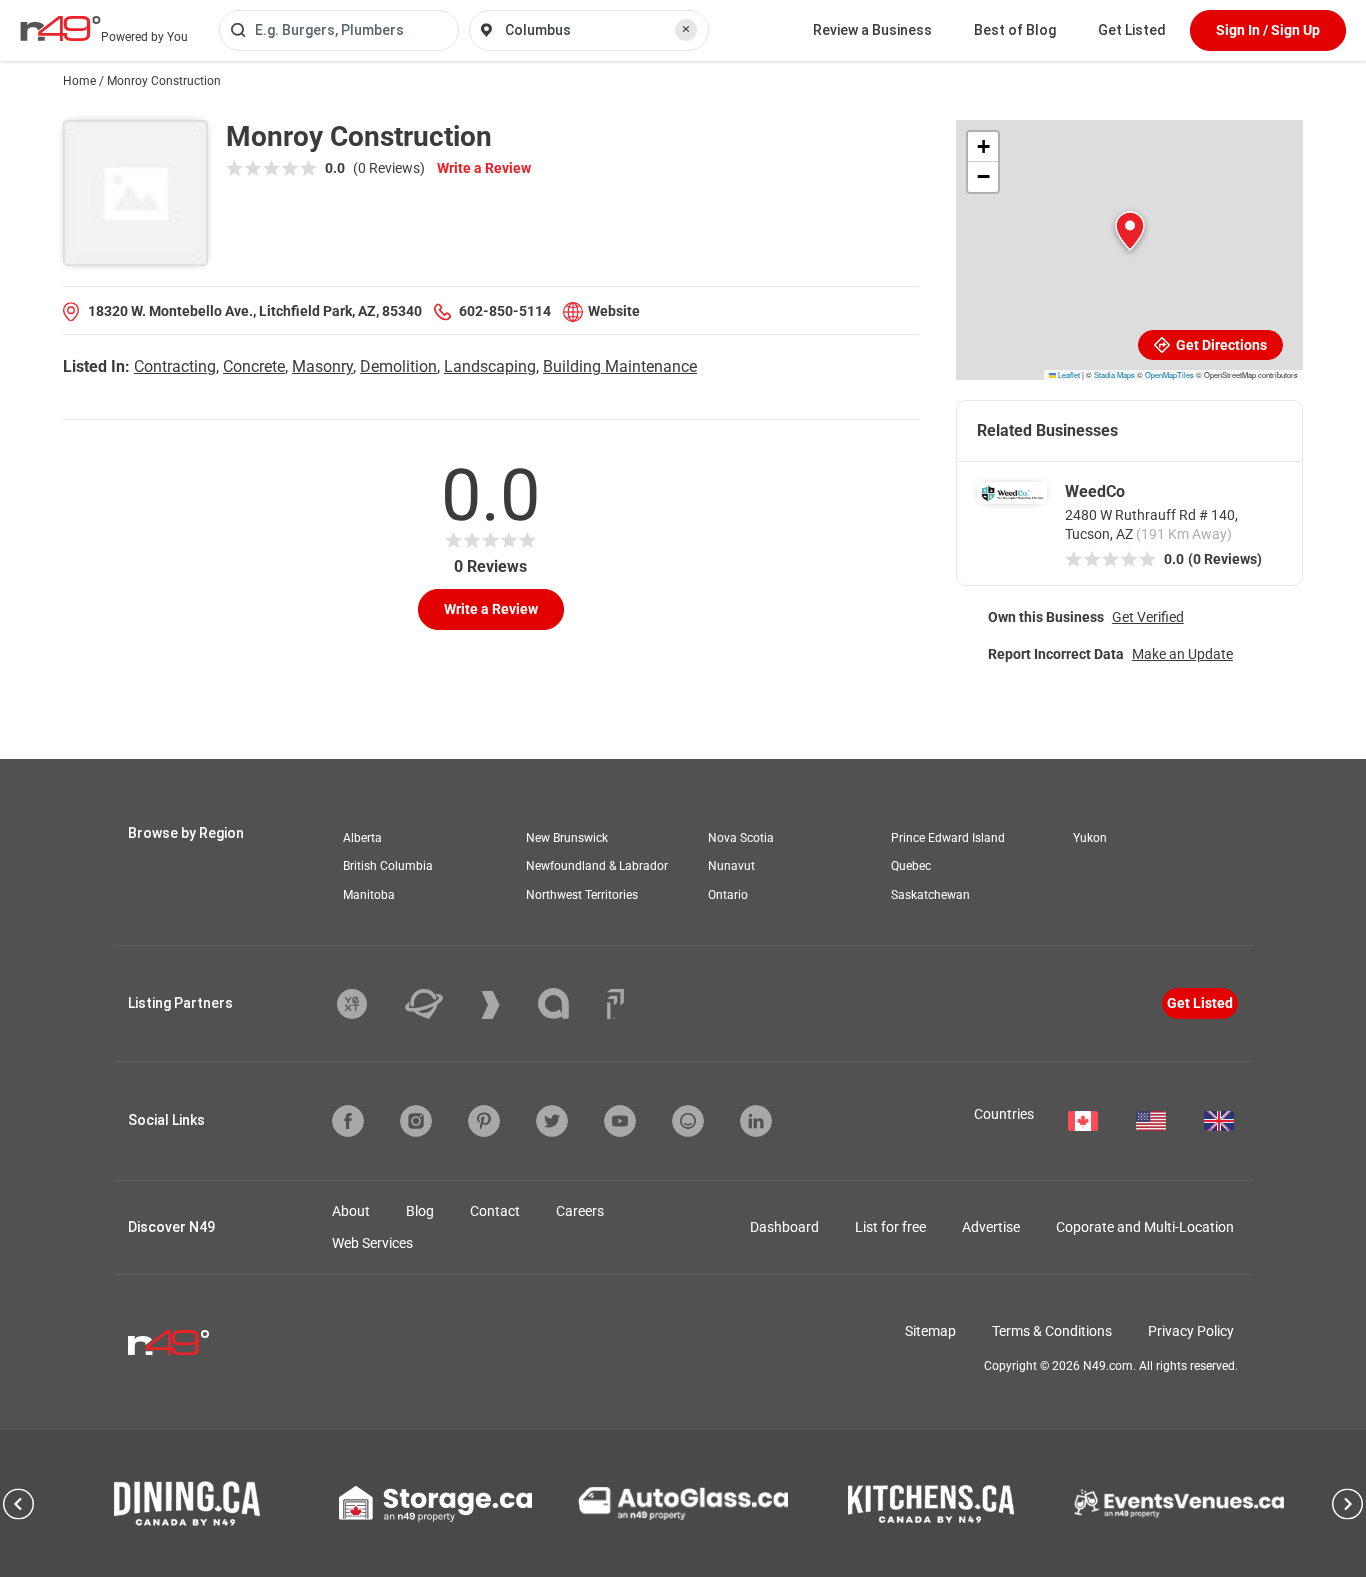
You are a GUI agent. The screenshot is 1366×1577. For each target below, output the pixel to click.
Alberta (362, 838)
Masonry (322, 366)
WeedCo (1095, 491)
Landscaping (490, 366)
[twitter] (552, 1121)
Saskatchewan (930, 895)
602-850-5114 (505, 311)
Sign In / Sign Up (1268, 30)
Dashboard (784, 1227)
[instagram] (416, 1121)
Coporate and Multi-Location (1145, 1227)
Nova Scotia (741, 838)
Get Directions (1220, 345)
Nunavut (731, 866)
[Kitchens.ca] (931, 1504)
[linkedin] (756, 1121)
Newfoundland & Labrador (597, 866)
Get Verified (1148, 617)
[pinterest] (484, 1121)
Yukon (1090, 838)
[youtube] (620, 1121)
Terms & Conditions (1052, 1331)
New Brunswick (567, 838)
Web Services (372, 1243)
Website (614, 311)
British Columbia (388, 866)
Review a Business (872, 30)
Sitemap (930, 1331)
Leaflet (1068, 374)
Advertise (991, 1227)
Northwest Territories (582, 895)
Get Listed (1132, 30)
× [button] (686, 29)
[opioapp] (688, 1121)
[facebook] (348, 1121)
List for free (890, 1227)
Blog (420, 1211)
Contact (495, 1211)
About (351, 1211)
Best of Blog (1015, 30)
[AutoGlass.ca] (683, 1503)
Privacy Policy (1191, 1331)
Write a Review (484, 168)
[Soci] (615, 1004)
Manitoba (369, 895)
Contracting (175, 366)
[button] (1130, 231)
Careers (580, 1211)
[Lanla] (568, 1003)
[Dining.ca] (187, 1503)
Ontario (728, 895)
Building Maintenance (620, 366)
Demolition (398, 366)
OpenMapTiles (1169, 374)
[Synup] (505, 1005)
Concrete (254, 366)
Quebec (911, 866)
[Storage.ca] (435, 1504)
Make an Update (1182, 654)
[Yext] (367, 1004)
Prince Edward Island (948, 838)
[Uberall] (439, 1004)
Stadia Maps (1114, 374)
